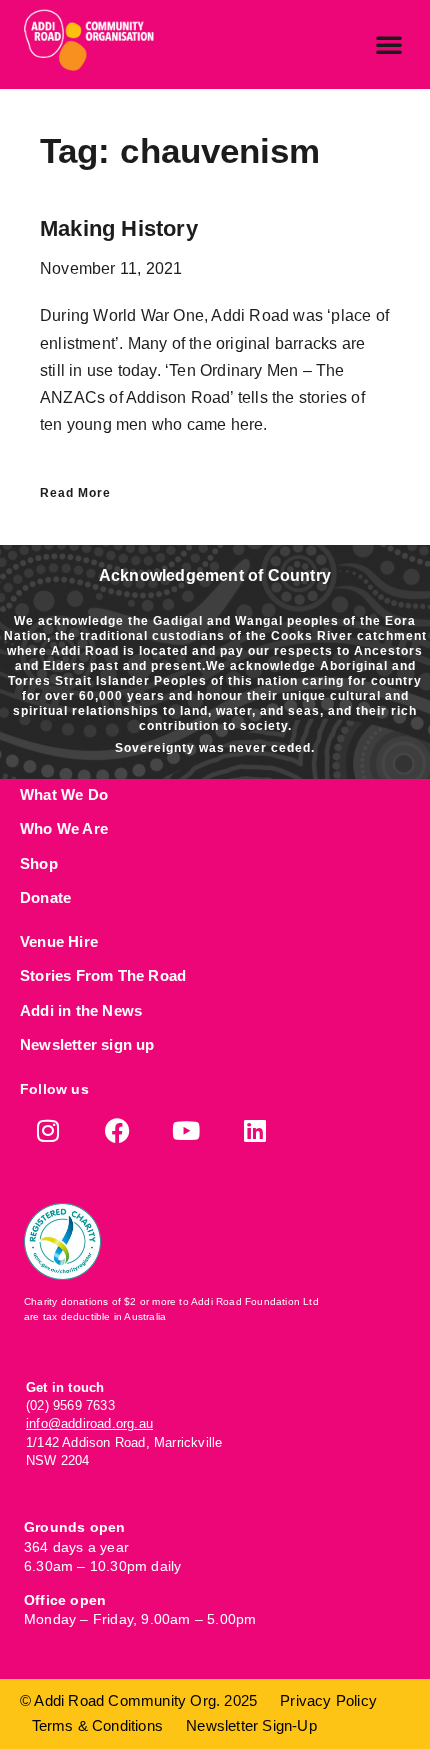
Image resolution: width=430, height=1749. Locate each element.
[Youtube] (186, 1130)
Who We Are (64, 828)
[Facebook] (117, 1130)
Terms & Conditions (98, 1725)
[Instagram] (48, 1130)
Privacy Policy (328, 1700)
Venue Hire (59, 941)
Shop (39, 863)
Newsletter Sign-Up (251, 1725)
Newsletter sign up (87, 1044)
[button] (389, 44)
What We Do (64, 794)
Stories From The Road (103, 975)
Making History (119, 228)
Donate (45, 897)
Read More (75, 493)
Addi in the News (81, 1010)
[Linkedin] (255, 1130)
